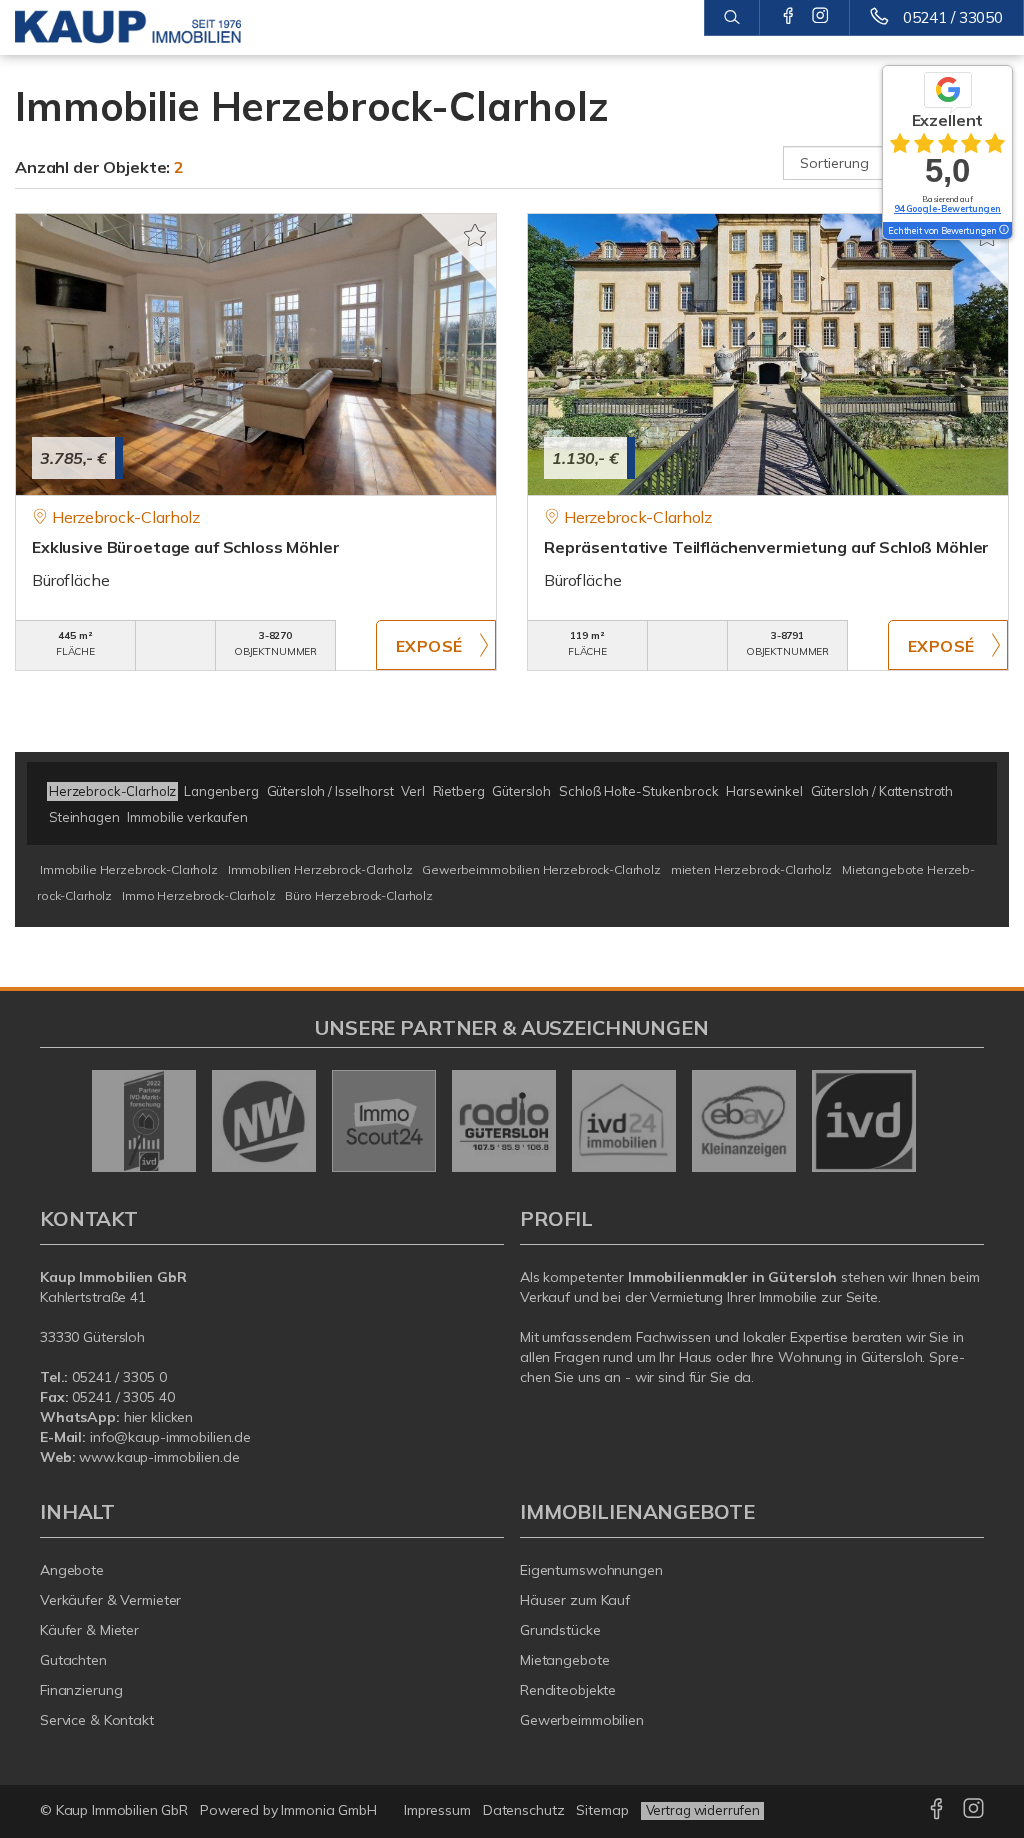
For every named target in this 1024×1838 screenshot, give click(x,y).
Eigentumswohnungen (591, 1570)
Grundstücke (560, 1630)
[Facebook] (788, 17)
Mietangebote (565, 1660)
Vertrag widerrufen (703, 1810)
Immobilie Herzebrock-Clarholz (129, 869)
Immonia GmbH (329, 1810)
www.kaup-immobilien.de (159, 1457)
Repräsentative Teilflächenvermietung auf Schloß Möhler (766, 547)
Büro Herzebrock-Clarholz (359, 895)
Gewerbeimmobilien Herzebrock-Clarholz (541, 869)
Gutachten (73, 1660)
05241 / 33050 (953, 17)
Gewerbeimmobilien (582, 1720)
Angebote (72, 1570)
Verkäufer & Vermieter (110, 1600)
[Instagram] (820, 17)
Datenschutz (524, 1810)
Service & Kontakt (97, 1720)
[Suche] (731, 18)
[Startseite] (128, 27)
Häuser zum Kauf (575, 1600)
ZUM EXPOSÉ (436, 645)
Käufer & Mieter (89, 1630)
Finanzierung (81, 1690)
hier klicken (159, 1417)
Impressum (437, 1810)
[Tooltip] (1003, 231)
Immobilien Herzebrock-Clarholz (320, 869)
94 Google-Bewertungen (947, 208)
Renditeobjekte (568, 1690)
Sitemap (602, 1810)
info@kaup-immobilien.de (170, 1437)
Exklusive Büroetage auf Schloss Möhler (186, 547)
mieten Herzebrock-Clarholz (751, 869)
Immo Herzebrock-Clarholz (199, 895)
